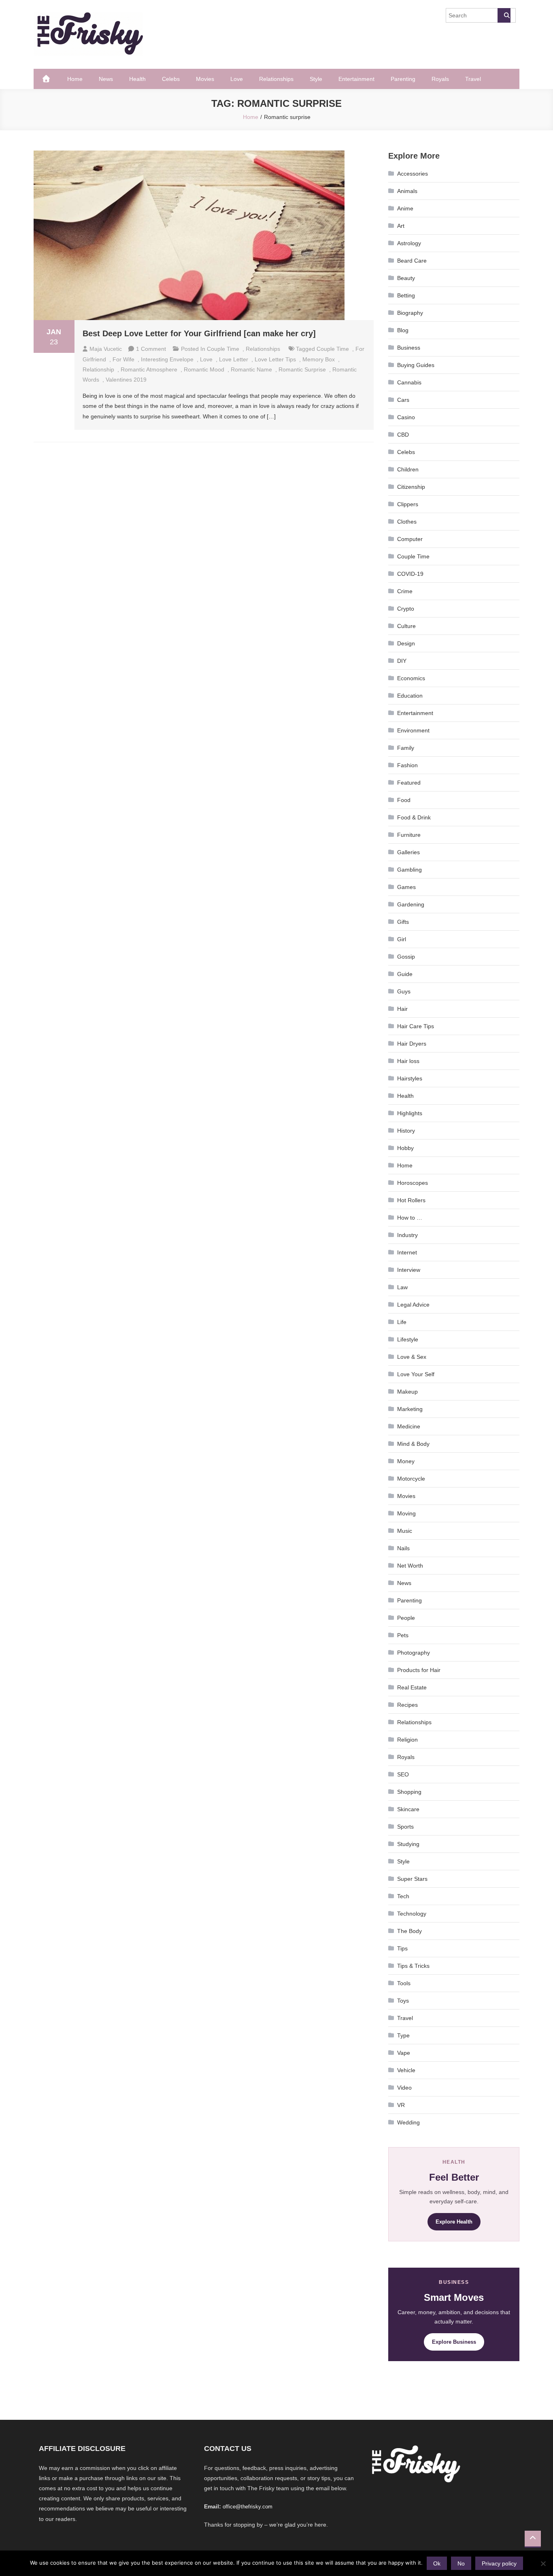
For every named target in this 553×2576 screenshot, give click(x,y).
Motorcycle (411, 1479)
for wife (123, 359)
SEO (403, 1774)
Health (137, 79)
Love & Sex (412, 1357)
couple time (333, 349)
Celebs (171, 79)
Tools (404, 1983)
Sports (405, 1827)
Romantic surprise (302, 369)
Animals (407, 191)
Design (406, 643)
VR (401, 2105)
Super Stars (412, 1879)
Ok (437, 2563)
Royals (440, 79)
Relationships (276, 79)
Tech (403, 1896)
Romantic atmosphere (149, 369)
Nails (403, 1548)
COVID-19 (410, 574)
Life (402, 1322)
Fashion (407, 765)
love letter (234, 359)
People (406, 1618)
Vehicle (406, 2070)
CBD (403, 435)
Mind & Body (413, 1444)
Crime (405, 591)
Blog (403, 330)
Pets (403, 1635)
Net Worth (410, 1566)
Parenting (403, 79)
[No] (543, 2563)
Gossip (406, 957)
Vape (404, 2053)
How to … (410, 1218)
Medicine (409, 1426)
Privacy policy (499, 2563)
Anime (405, 208)
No (461, 2563)
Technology (412, 1914)
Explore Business (454, 2342)
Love (237, 79)
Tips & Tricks (413, 1966)
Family (406, 748)
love (206, 359)
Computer (410, 539)
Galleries (408, 852)
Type (403, 2035)
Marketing (410, 1409)
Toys (403, 2001)
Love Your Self (416, 1374)
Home (75, 79)
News (106, 79)
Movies (205, 79)
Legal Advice (413, 1305)
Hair (402, 1009)
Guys (404, 991)
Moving (406, 1513)
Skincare (408, 1809)
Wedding (408, 2122)
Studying (408, 1844)
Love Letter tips (275, 359)
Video (404, 2088)
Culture (406, 626)
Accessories (413, 174)
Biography (410, 313)
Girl (402, 939)
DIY (402, 661)
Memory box (319, 359)
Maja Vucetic (106, 349)
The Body (409, 1931)
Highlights (410, 1113)
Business (409, 348)
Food (404, 800)
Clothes (407, 522)
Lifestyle (408, 1339)
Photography (414, 1653)
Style (316, 79)
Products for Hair (419, 1670)
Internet (407, 1252)
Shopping (409, 1792)
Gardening (411, 904)
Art (401, 226)
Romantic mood (204, 369)
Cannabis (409, 382)
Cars (403, 400)
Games (406, 887)
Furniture (409, 835)
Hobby (405, 1148)
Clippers (408, 504)
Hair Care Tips (416, 1026)
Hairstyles (410, 1078)
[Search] (504, 15)
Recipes (407, 1705)
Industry (407, 1235)
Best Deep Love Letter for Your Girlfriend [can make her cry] (199, 333)
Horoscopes (413, 1183)
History (406, 1131)
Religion (407, 1740)
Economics (411, 678)
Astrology (409, 243)
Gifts (403, 922)
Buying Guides (416, 365)
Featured (409, 783)
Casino (406, 417)
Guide (405, 974)
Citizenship (411, 487)
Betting (406, 295)
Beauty (406, 278)
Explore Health (454, 2222)
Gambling (409, 870)
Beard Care (412, 261)
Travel (473, 79)
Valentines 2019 (126, 380)
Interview (409, 1270)
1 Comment (151, 349)
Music (405, 1531)
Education (410, 696)
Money (406, 1461)
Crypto (406, 609)
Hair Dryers (412, 1044)
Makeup (407, 1392)
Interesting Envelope (167, 359)
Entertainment (356, 79)
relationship (98, 369)
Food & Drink (414, 817)
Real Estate (412, 1687)
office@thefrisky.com (248, 2507)
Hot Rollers (411, 1200)
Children (408, 469)
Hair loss (408, 1061)
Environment (413, 730)
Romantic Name (251, 369)
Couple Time (223, 349)
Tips (402, 1948)
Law (402, 1287)
